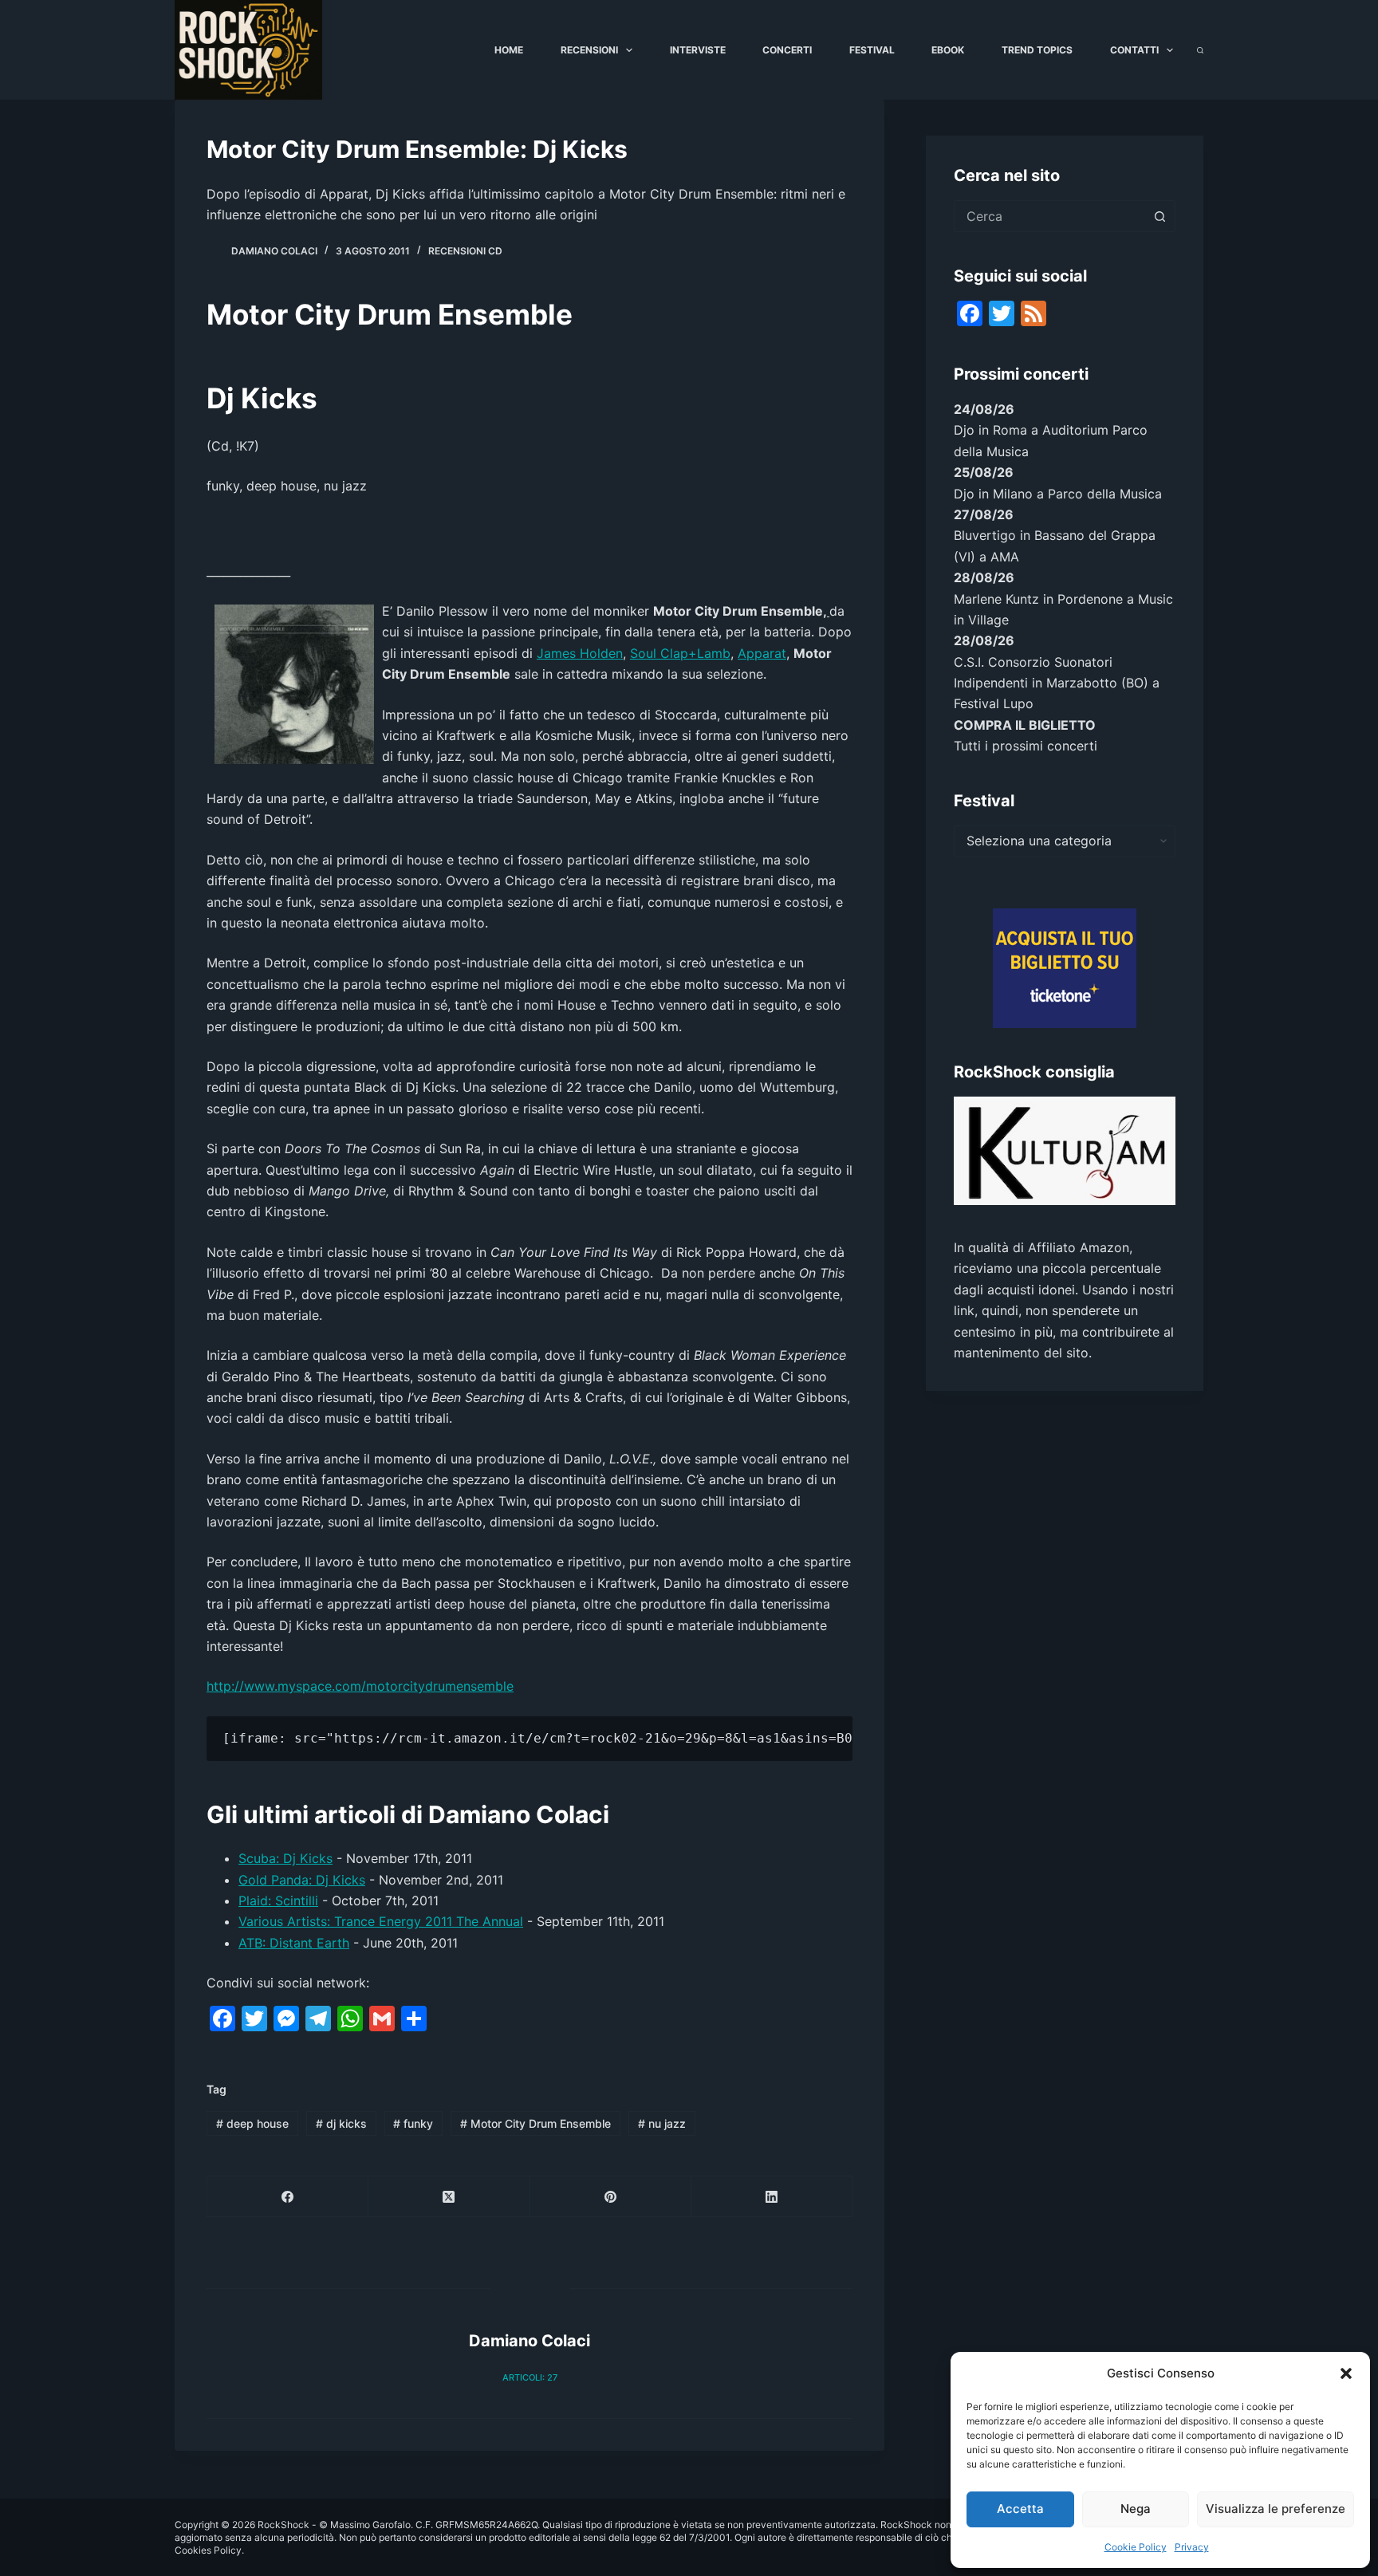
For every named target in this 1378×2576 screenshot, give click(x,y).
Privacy (1192, 2547)
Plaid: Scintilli (278, 1900)
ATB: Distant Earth (294, 1943)
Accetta (1020, 2509)
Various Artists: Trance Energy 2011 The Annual (381, 1921)
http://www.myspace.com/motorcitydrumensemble (360, 1686)
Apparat (762, 653)
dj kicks (341, 2123)
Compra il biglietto (1025, 725)
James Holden (580, 653)
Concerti (787, 50)
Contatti (1134, 50)
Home (509, 50)
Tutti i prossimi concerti (1026, 746)
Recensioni (589, 50)
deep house (252, 2123)
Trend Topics (1037, 50)
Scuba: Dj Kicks (285, 1858)
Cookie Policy (1136, 2547)
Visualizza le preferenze (1276, 2509)
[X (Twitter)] (449, 2197)
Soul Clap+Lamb (680, 653)
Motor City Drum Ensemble (535, 2123)
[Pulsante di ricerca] (1159, 216)
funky (413, 2123)
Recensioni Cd (465, 251)
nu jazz (662, 2123)
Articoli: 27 (530, 2377)
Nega (1136, 2509)
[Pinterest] (611, 2197)
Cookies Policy (208, 2550)
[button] (1346, 2373)
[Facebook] (288, 2197)
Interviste (698, 50)
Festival (872, 50)
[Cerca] (1200, 50)
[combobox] (1049, 216)
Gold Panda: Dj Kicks (302, 1880)
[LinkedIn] (772, 2197)
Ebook (948, 50)
